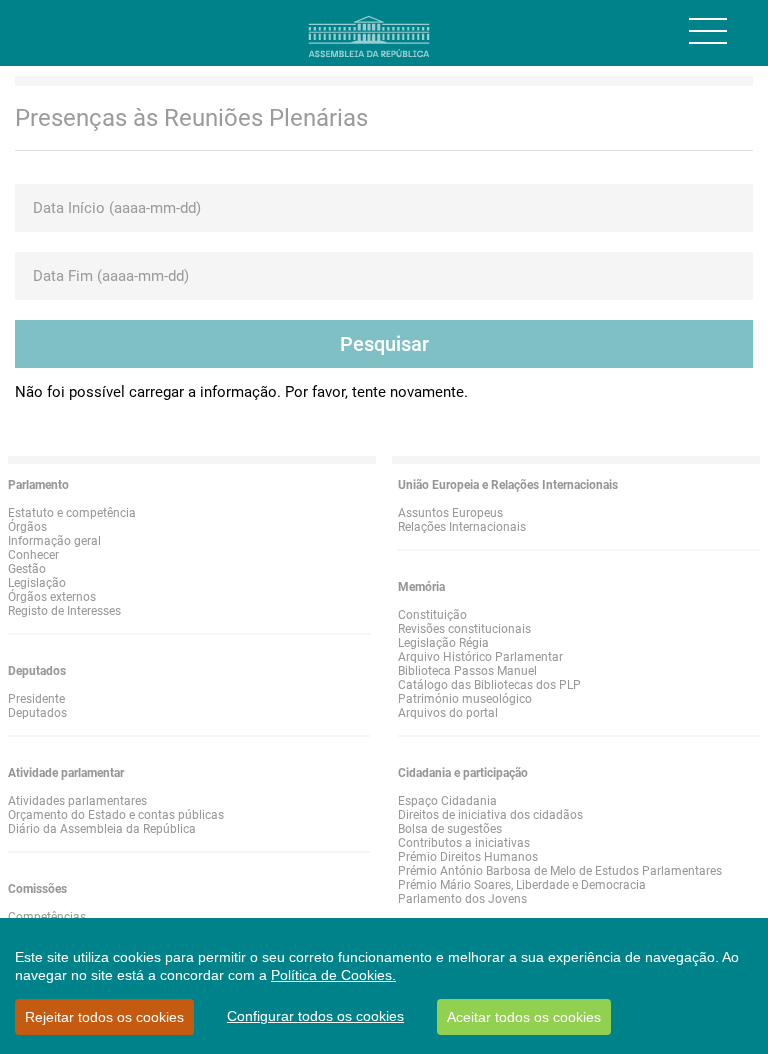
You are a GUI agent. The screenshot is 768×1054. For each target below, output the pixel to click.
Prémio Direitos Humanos (468, 857)
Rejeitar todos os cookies (104, 1017)
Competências (47, 917)
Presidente (36, 699)
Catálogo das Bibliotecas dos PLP (489, 685)
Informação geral (54, 541)
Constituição (432, 615)
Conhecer (33, 555)
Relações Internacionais (462, 527)
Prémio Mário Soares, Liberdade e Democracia (522, 885)
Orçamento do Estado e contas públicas (116, 815)
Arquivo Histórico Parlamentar (480, 657)
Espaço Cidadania (447, 801)
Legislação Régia (443, 643)
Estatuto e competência (72, 513)
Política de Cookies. (333, 975)
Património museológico (465, 699)
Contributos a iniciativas (464, 843)
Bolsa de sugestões (450, 829)
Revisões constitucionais (464, 629)
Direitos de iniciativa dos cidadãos (490, 815)
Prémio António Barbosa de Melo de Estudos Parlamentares (560, 871)
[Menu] (708, 31)
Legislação (37, 583)
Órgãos (27, 527)
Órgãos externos (52, 597)
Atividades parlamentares (77, 801)
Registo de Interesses (64, 611)
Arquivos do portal (448, 713)
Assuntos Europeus (450, 513)
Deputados (37, 713)
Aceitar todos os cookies (524, 1017)
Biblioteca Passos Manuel (467, 671)
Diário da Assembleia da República (102, 829)
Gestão (27, 569)
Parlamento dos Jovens (462, 899)
